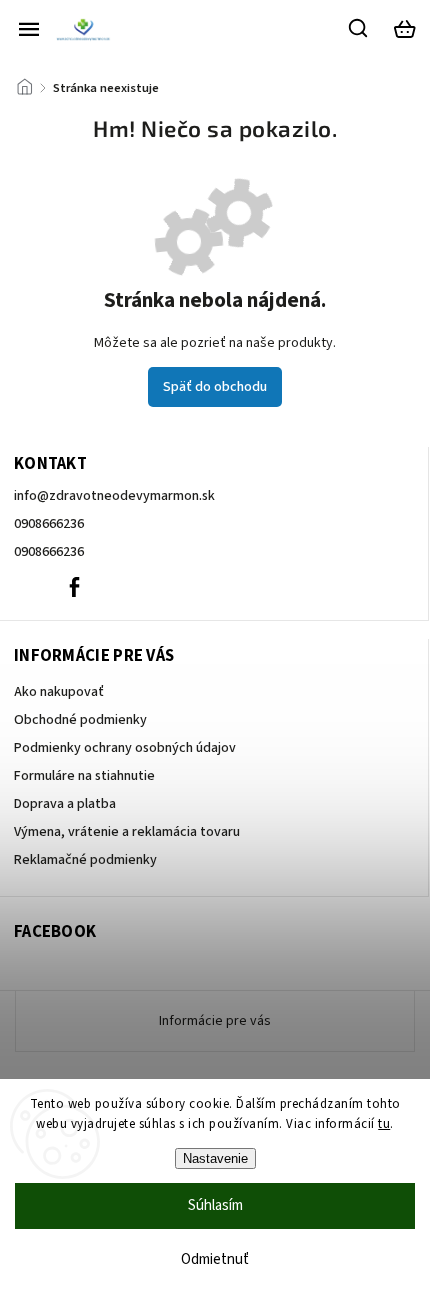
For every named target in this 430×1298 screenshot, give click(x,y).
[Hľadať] (359, 28)
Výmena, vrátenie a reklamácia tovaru (127, 832)
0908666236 (49, 524)
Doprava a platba (65, 804)
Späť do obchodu (215, 387)
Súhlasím (215, 1205)
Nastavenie (215, 1158)
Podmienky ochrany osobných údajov (125, 748)
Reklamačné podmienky (85, 860)
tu (384, 1124)
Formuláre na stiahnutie (84, 776)
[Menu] (29, 29)
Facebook (74, 587)
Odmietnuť (215, 1259)
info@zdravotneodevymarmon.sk (114, 496)
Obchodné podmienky (80, 720)
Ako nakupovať (59, 692)
